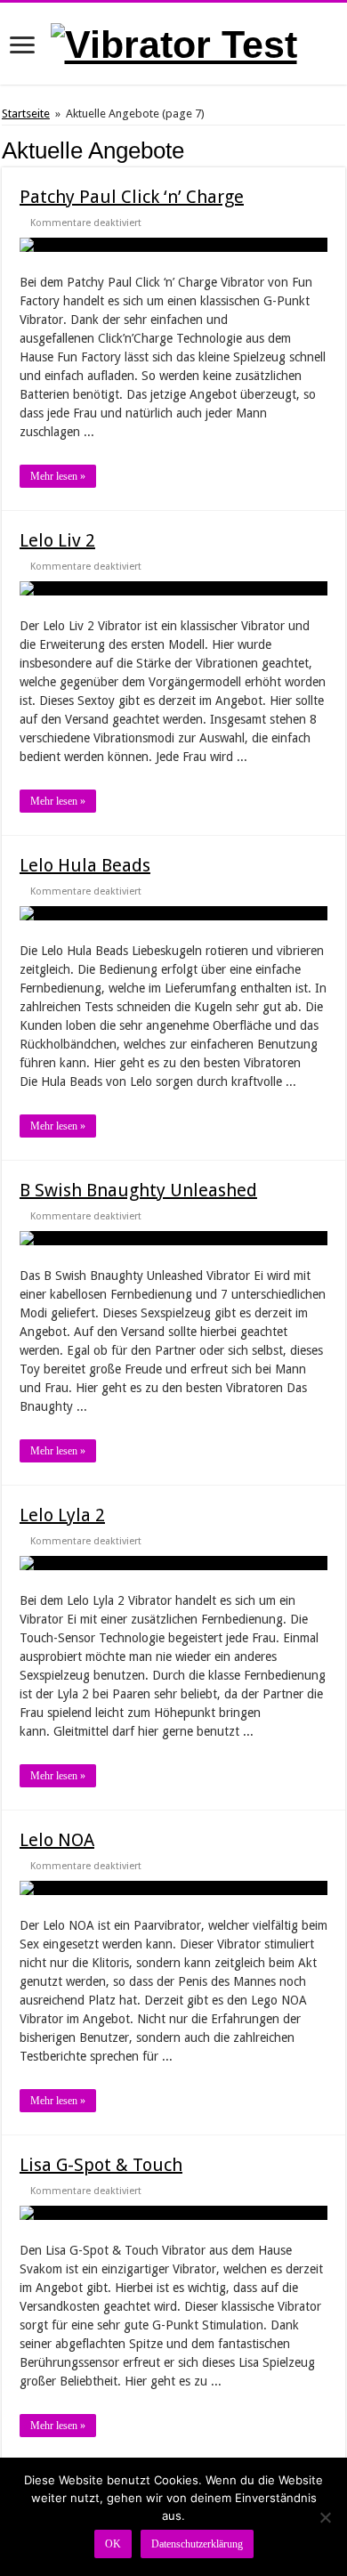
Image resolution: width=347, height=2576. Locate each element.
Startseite (26, 113)
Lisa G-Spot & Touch (101, 2165)
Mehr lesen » (58, 476)
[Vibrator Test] (174, 42)
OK (113, 2544)
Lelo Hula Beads (85, 865)
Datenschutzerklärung (197, 2544)
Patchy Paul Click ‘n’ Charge (132, 197)
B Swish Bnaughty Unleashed (138, 1190)
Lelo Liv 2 (57, 540)
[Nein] (325, 2517)
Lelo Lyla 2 (62, 1515)
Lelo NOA (57, 1840)
